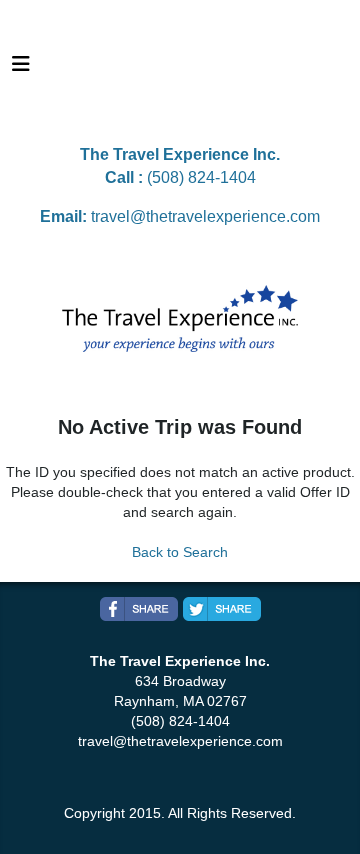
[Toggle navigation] (21, 69)
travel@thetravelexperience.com (205, 216)
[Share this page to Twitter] (222, 609)
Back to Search (180, 552)
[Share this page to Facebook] (139, 609)
